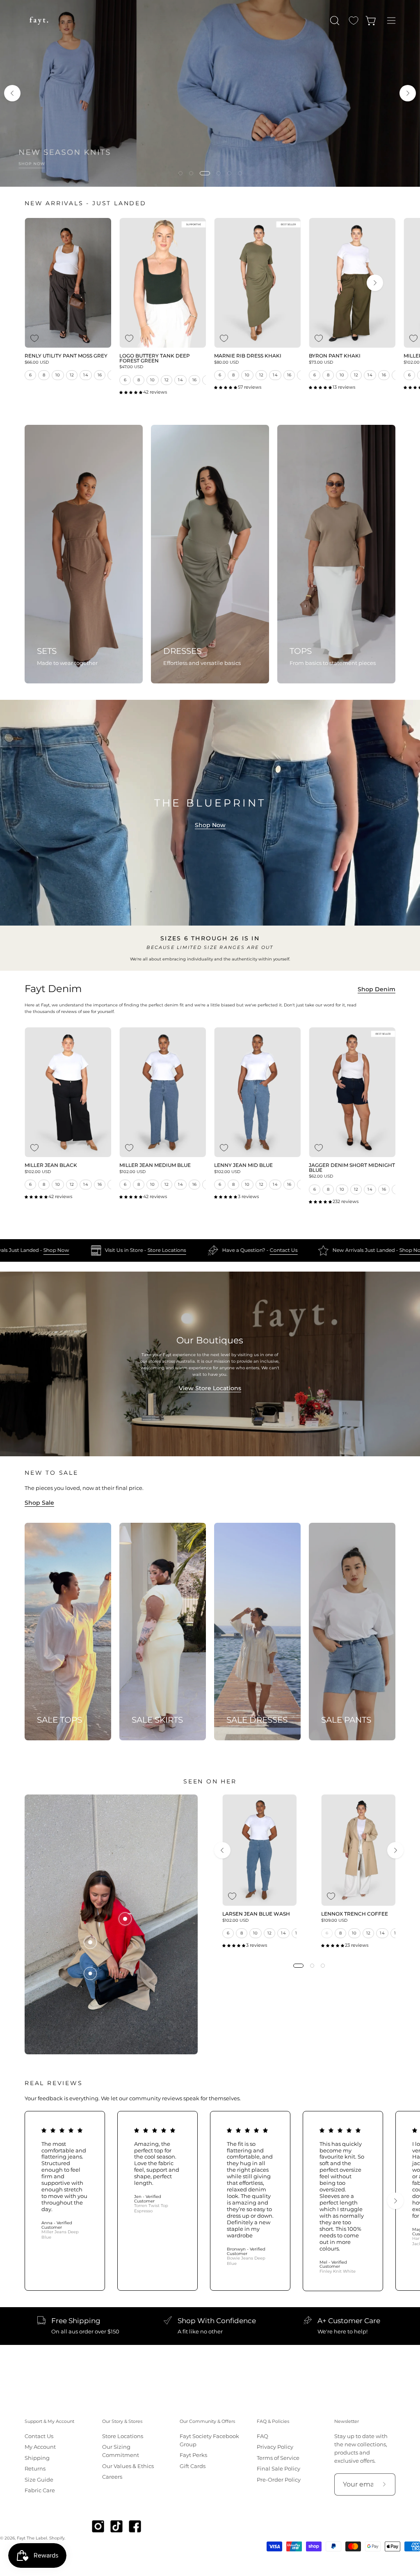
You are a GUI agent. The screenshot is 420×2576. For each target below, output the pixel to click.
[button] (334, 21)
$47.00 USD (131, 367)
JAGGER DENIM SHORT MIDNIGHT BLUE (352, 1168)
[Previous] (12, 93)
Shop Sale (39, 1503)
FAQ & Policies (273, 2421)
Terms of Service (278, 2458)
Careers (112, 2477)
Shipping (37, 2458)
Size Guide (39, 2480)
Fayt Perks (193, 2455)
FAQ (262, 2436)
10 (58, 375)
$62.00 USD (321, 1176)
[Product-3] (125, 1919)
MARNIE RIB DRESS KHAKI (248, 356)
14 (86, 375)
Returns (35, 2469)
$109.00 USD (334, 1921)
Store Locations (28, 1250)
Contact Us (145, 1250)
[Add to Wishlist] (34, 338)
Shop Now (210, 825)
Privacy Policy (275, 2447)
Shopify (57, 2538)
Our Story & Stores (122, 2421)
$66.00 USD (37, 362)
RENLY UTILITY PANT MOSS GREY (66, 356)
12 (72, 375)
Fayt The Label (32, 2538)
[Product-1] (90, 1973)
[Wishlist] (354, 21)
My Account (40, 2447)
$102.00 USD (38, 1172)
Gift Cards (193, 2466)
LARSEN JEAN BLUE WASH (256, 1914)
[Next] (408, 93)
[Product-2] (90, 1942)
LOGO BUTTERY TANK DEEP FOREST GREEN (155, 359)
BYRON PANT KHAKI (335, 356)
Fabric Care (40, 2490)
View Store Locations (210, 1388)
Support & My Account (49, 2421)
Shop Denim (377, 989)
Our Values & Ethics (128, 2466)
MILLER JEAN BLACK (51, 1166)
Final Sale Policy (278, 2469)
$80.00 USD (226, 362)
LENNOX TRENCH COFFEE (355, 1914)
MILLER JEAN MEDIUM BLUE (155, 1166)
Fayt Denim (53, 989)
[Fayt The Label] (39, 21)
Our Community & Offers (207, 2421)
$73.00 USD (321, 362)
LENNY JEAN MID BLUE (243, 1166)
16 (100, 375)
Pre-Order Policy (279, 2480)
